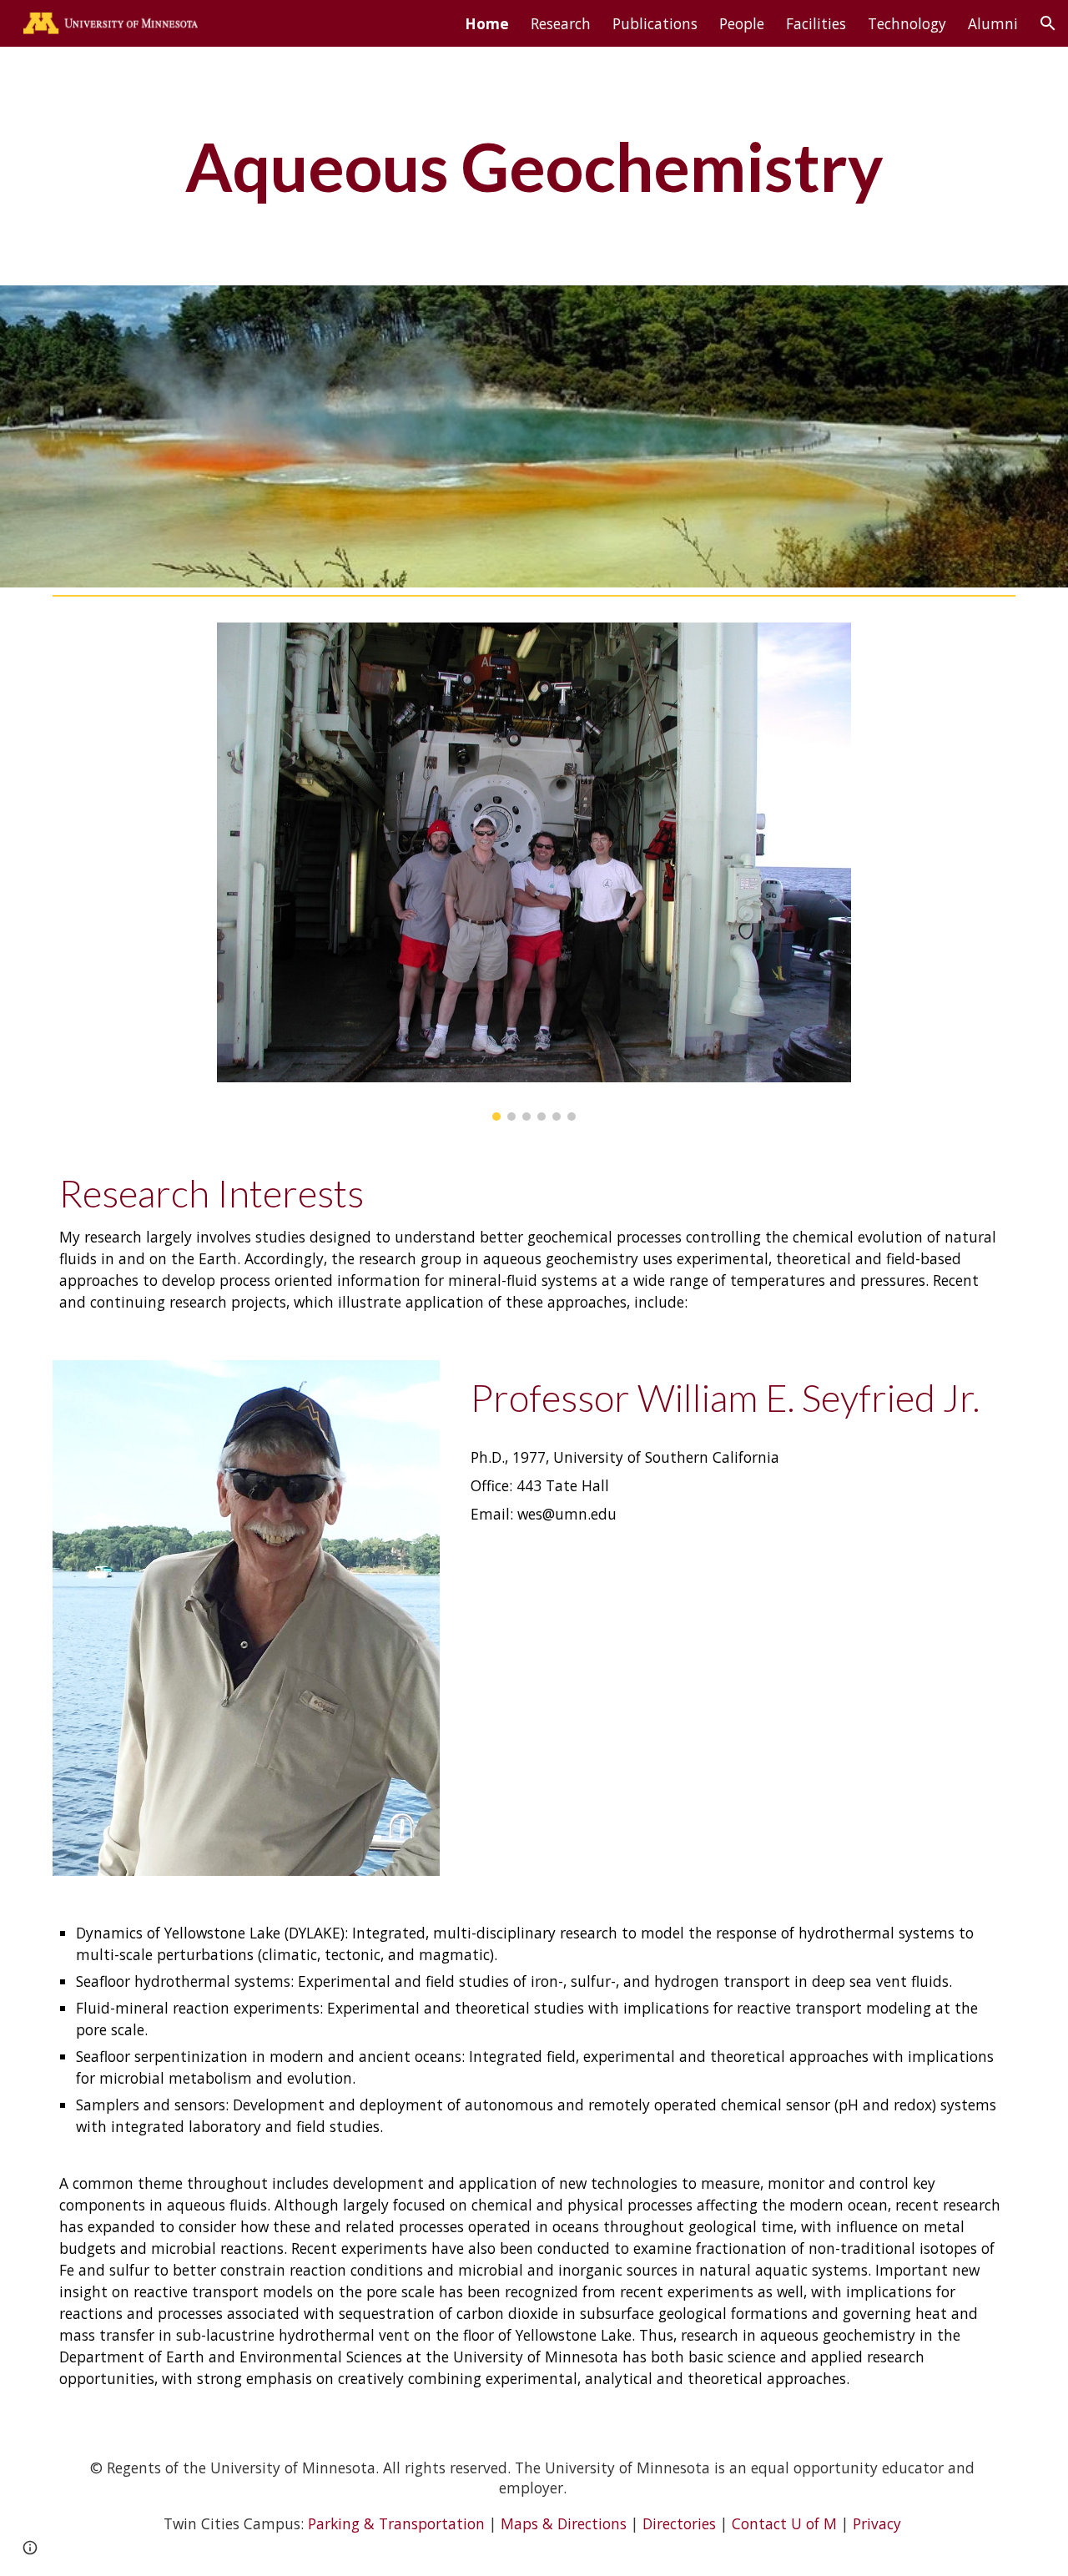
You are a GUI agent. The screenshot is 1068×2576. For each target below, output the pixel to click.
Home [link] (487, 23)
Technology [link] (907, 23)
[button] (1048, 23)
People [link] (742, 23)
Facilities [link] (816, 23)
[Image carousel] (534, 872)
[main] (534, 166)
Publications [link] (655, 23)
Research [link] (561, 23)
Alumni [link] (993, 23)
